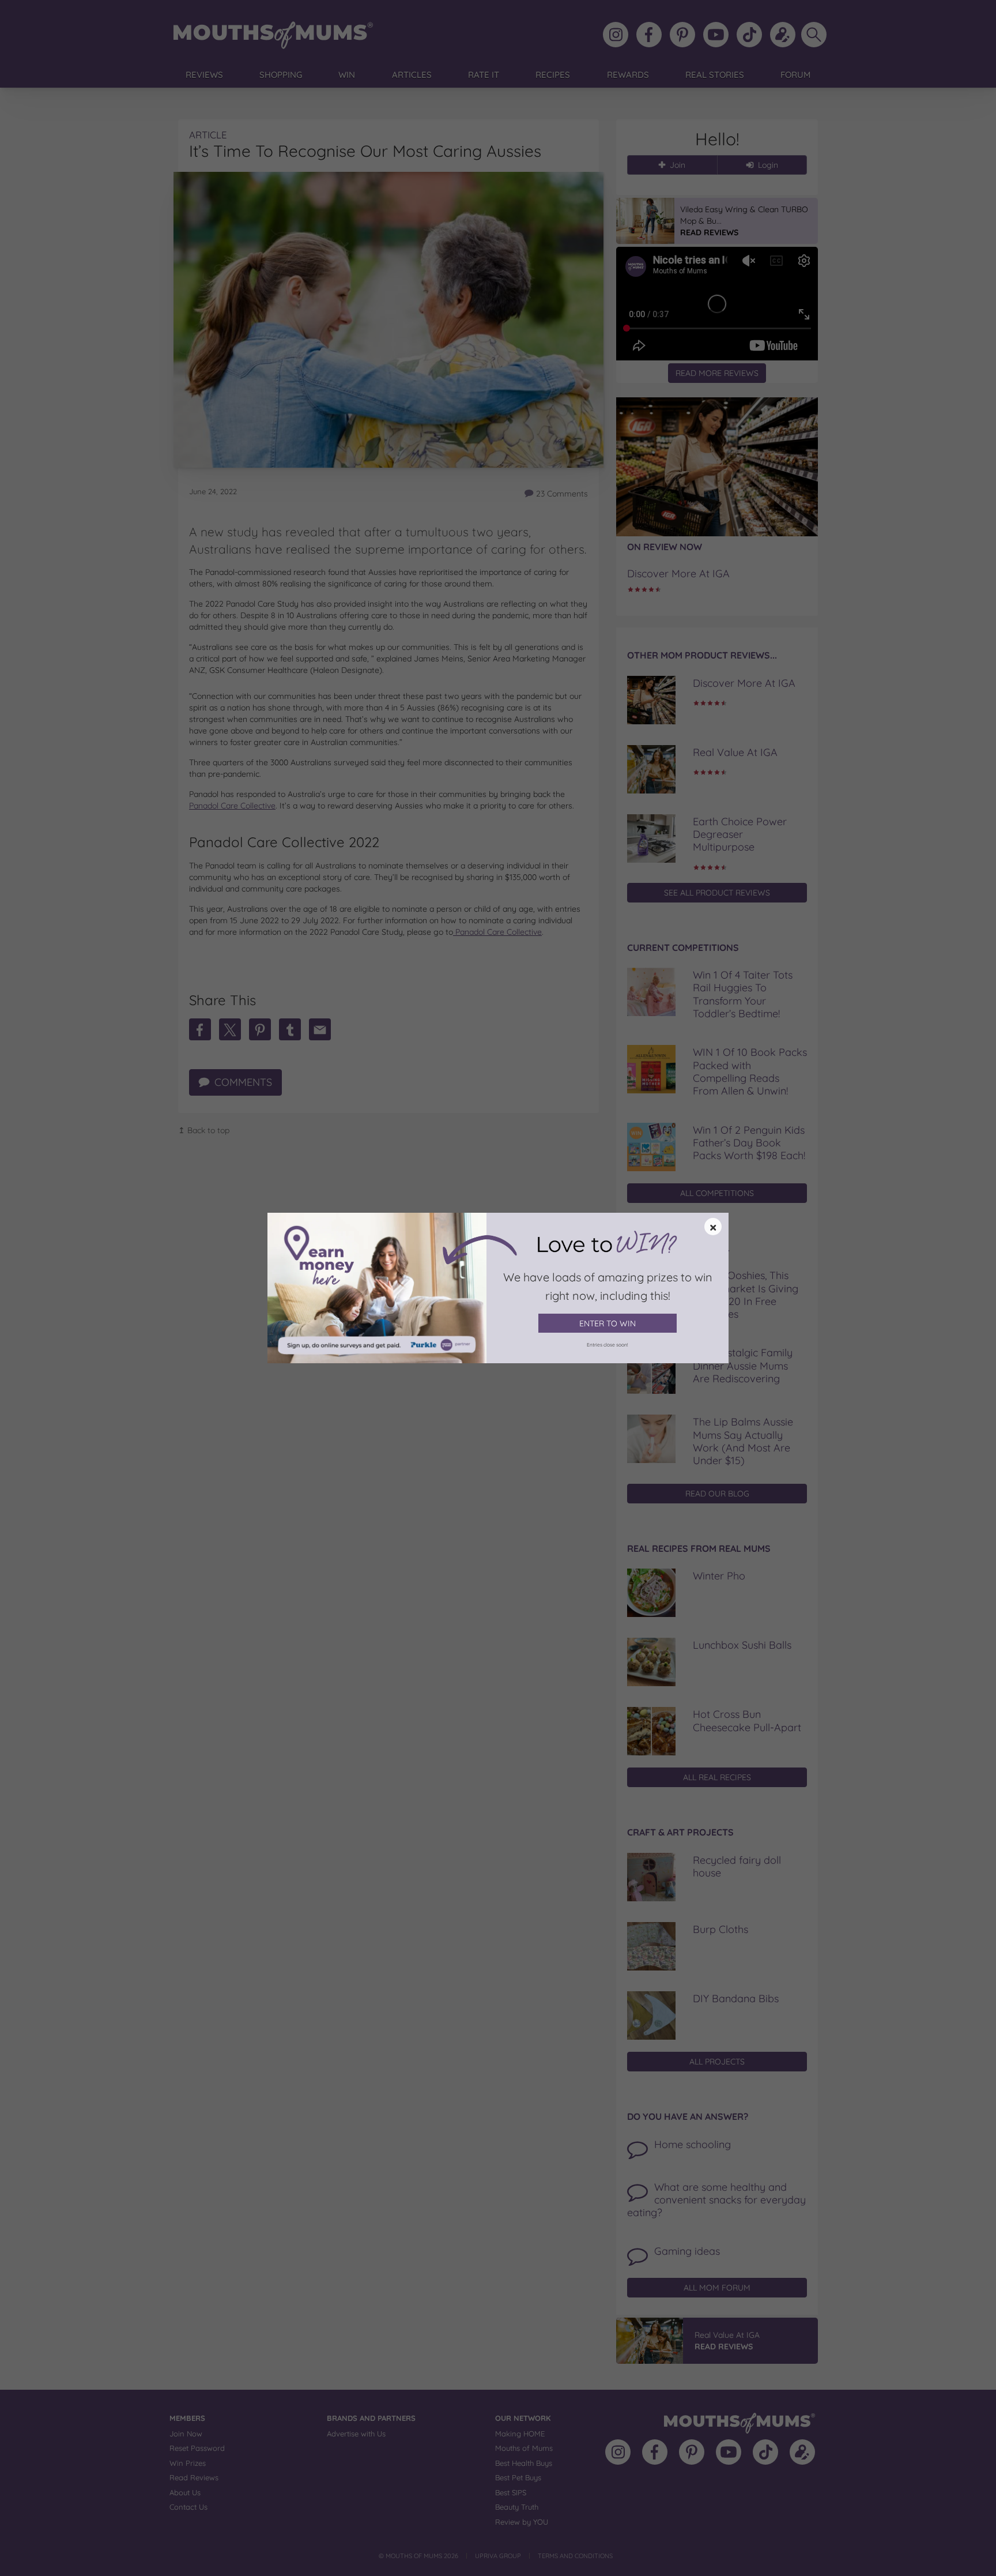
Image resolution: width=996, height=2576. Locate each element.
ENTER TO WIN (608, 1323)
